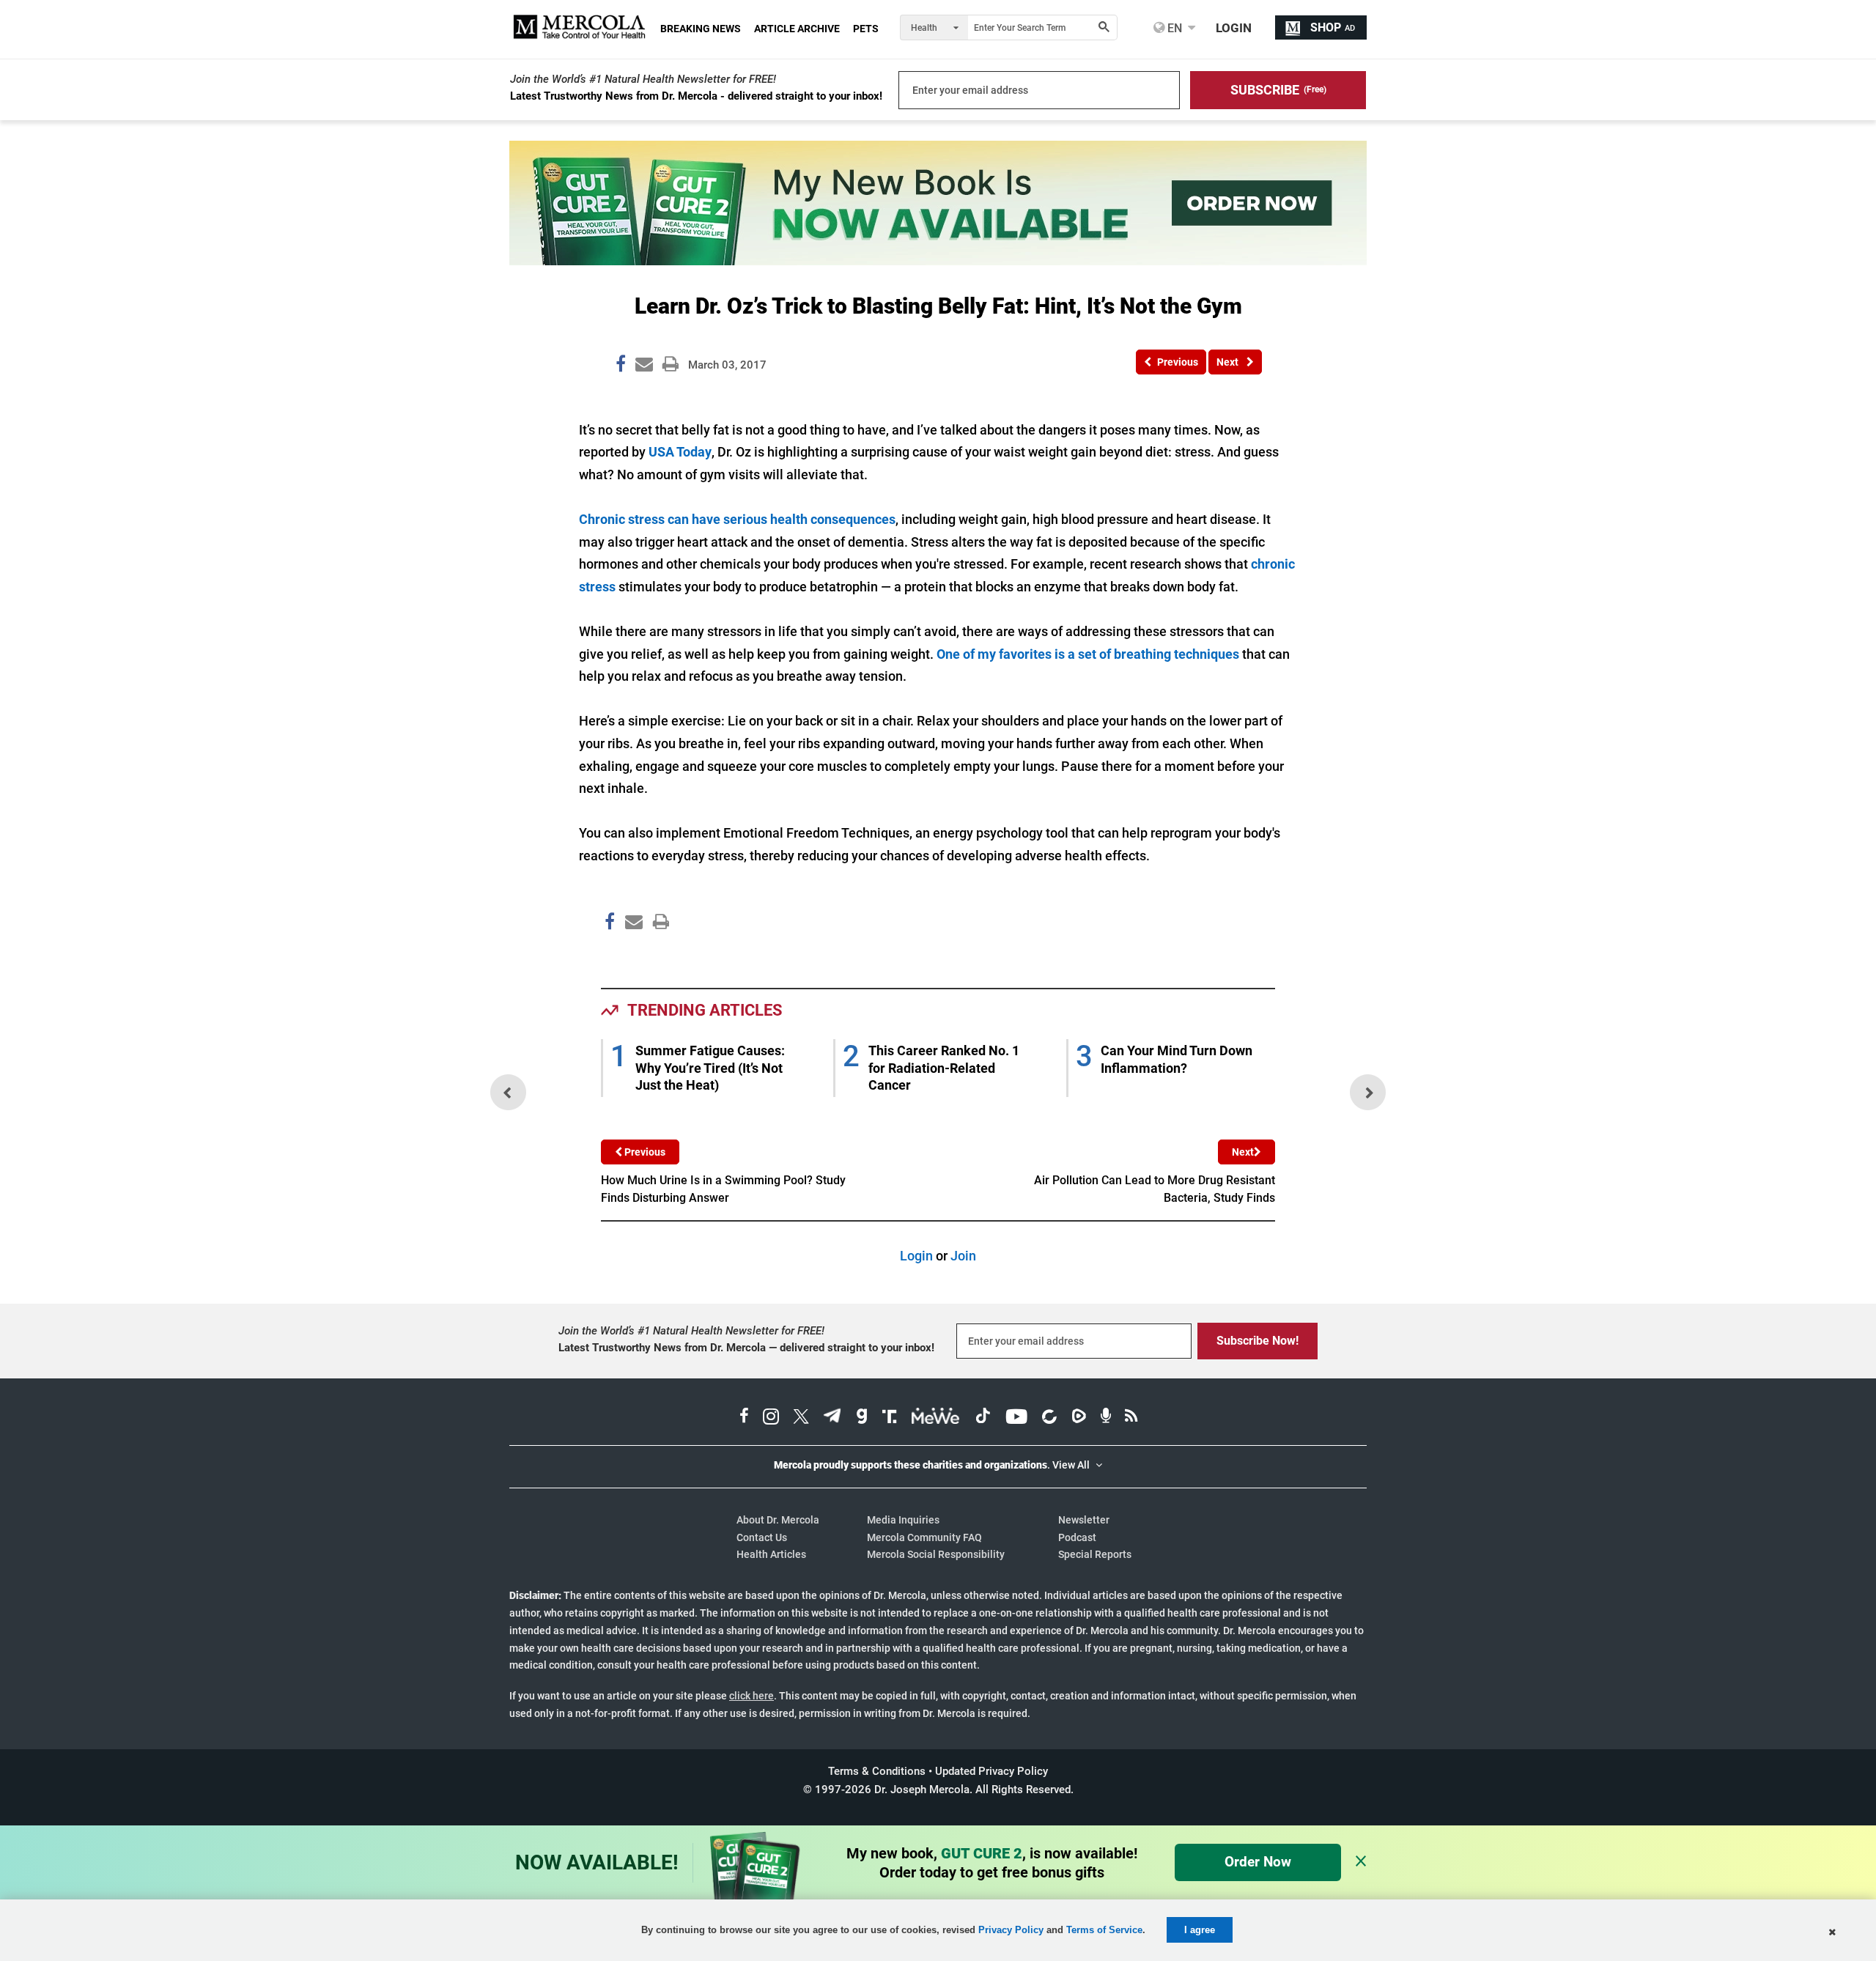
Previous (644, 1152)
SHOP (1333, 27)
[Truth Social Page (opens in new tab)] (890, 1418)
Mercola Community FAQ (924, 1537)
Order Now (1258, 1862)
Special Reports (1095, 1554)
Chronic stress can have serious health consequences (737, 519)
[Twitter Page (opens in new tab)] (801, 1418)
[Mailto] (632, 952)
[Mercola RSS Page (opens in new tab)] (1131, 1418)
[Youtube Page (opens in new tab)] (1016, 1418)
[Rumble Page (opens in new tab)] (1079, 1418)
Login (916, 1256)
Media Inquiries (903, 1520)
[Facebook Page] (609, 952)
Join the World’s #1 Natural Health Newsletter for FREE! (643, 79)
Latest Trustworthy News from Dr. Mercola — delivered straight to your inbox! (746, 1348)
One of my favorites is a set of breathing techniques (1088, 654)
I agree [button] (1200, 1930)
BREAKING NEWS (701, 29)
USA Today (680, 452)
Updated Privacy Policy (991, 1771)
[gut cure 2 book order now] (938, 261)
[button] (1278, 90)
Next (1243, 1152)
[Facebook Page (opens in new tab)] (744, 1418)
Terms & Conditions (877, 1771)
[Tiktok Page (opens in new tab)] (983, 1418)
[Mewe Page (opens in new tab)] (936, 1418)
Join (963, 1256)
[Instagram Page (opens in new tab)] (771, 1418)
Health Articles (771, 1554)
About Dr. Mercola (778, 1520)
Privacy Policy (1011, 1930)
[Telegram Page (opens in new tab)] (832, 1418)
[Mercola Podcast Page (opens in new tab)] (1106, 1418)
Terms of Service (1104, 1930)
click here (751, 1696)
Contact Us (762, 1537)
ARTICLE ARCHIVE (797, 29)
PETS (866, 29)
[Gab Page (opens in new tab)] (862, 1418)
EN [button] (1173, 28)
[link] (621, 366)
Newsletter (1084, 1520)
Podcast (1077, 1537)
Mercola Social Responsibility (936, 1554)
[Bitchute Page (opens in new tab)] (1049, 1418)
